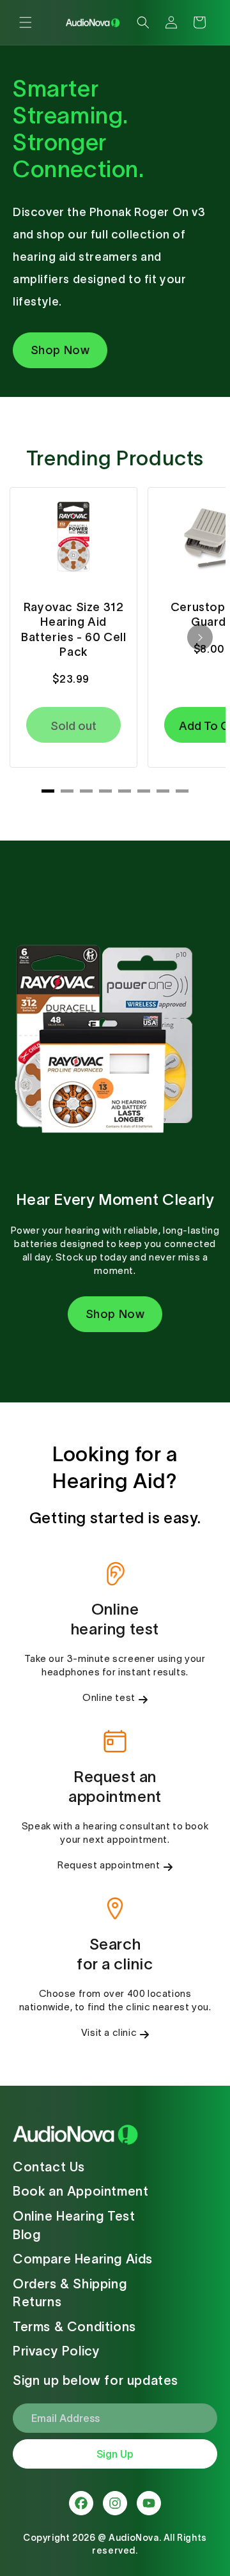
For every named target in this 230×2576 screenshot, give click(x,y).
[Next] (200, 637)
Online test (109, 1697)
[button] (26, 22)
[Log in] (171, 22)
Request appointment (109, 1865)
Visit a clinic (109, 2032)
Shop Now (60, 350)
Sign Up (115, 2454)
